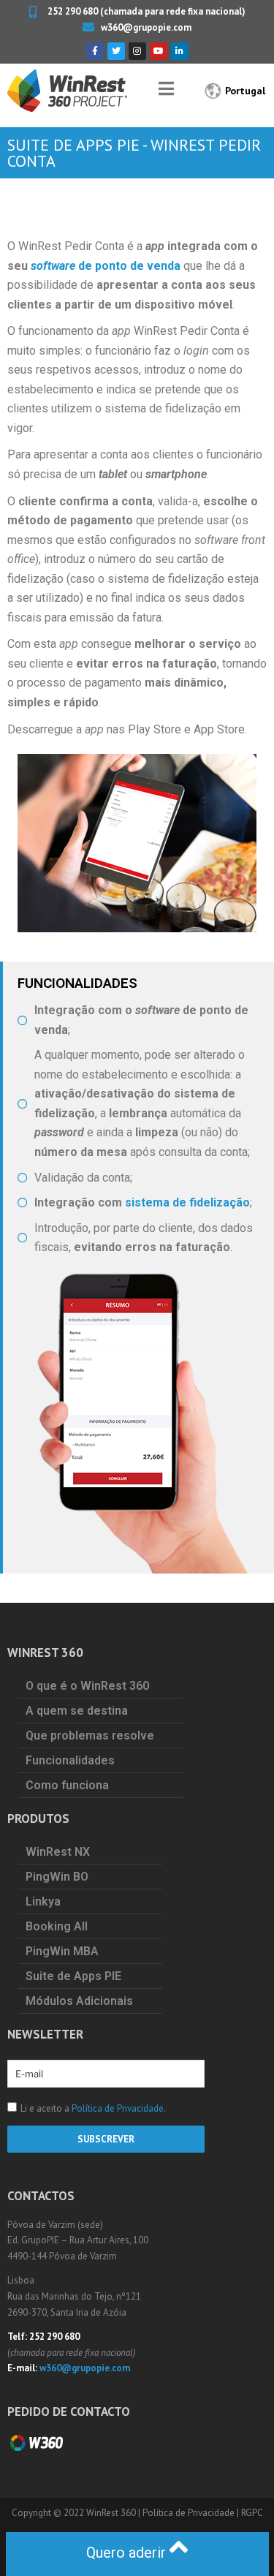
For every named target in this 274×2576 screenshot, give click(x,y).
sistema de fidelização (187, 1202)
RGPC (252, 2513)
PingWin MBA (62, 1951)
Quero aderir (128, 2553)
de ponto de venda (106, 266)
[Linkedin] (180, 51)
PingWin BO (57, 1877)
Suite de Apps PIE (73, 1976)
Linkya (43, 1901)
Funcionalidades (70, 1760)
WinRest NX (58, 1852)
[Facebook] (95, 51)
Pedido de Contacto (69, 2411)
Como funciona (67, 1785)
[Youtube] (159, 51)
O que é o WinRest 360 (87, 1686)
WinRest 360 (111, 2513)
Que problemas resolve (90, 1735)
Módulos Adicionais (79, 2001)
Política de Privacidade (118, 2108)
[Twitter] (116, 51)
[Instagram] (137, 51)
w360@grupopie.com (85, 2368)
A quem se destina (77, 1711)
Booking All (57, 1926)
